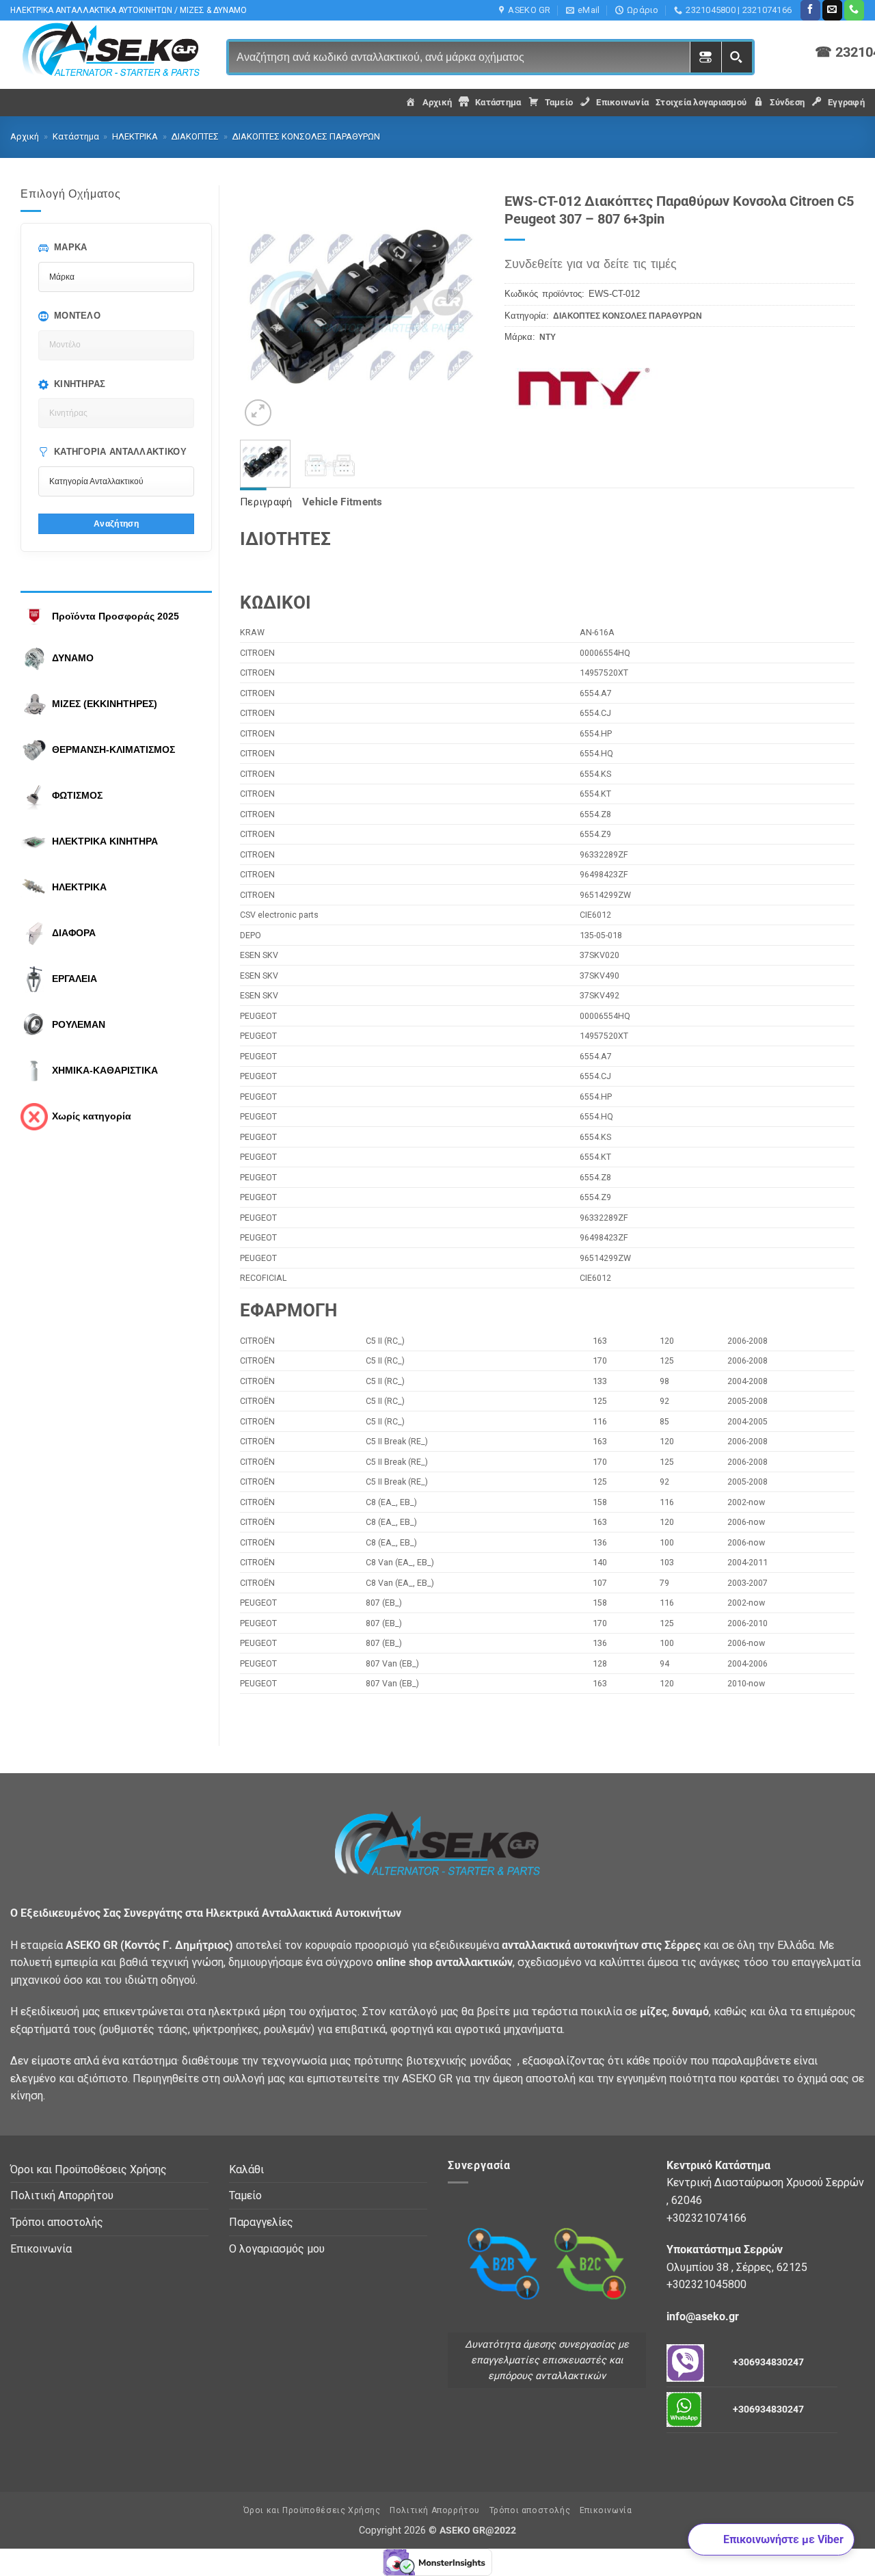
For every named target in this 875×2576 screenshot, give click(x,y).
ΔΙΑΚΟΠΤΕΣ (195, 136)
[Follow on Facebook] (810, 10)
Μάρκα (71, 247)
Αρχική (25, 136)
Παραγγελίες (261, 2222)
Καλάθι (246, 2169)
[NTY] (592, 383)
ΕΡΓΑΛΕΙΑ (75, 979)
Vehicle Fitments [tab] (342, 502)
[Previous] (262, 307)
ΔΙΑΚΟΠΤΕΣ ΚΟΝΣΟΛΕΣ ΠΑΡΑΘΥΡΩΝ (306, 136)
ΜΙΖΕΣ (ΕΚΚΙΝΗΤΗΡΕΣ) (105, 704)
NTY (548, 337)
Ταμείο (245, 2195)
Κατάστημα (76, 136)
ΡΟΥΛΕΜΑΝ (79, 1024)
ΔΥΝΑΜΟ (73, 658)
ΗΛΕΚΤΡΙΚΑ (135, 136)
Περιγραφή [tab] (266, 502)
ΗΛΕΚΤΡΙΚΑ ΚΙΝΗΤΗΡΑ (105, 841)
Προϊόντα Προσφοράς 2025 (116, 616)
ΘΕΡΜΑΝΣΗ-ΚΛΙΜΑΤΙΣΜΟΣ (113, 749)
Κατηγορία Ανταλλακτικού (120, 452)
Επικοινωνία (41, 2249)
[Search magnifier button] (737, 57)
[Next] (462, 307)
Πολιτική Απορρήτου (62, 2195)
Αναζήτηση (116, 523)
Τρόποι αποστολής (57, 2222)
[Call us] (854, 10)
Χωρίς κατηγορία (92, 1116)
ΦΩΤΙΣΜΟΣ (77, 795)
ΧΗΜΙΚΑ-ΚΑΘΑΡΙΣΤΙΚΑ (105, 1070)
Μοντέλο (77, 316)
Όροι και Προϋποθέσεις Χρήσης (89, 2169)
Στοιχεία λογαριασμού (701, 102)
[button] (258, 413)
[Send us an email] (832, 10)
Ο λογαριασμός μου (277, 2249)
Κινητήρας (80, 384)
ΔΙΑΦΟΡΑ (74, 933)
